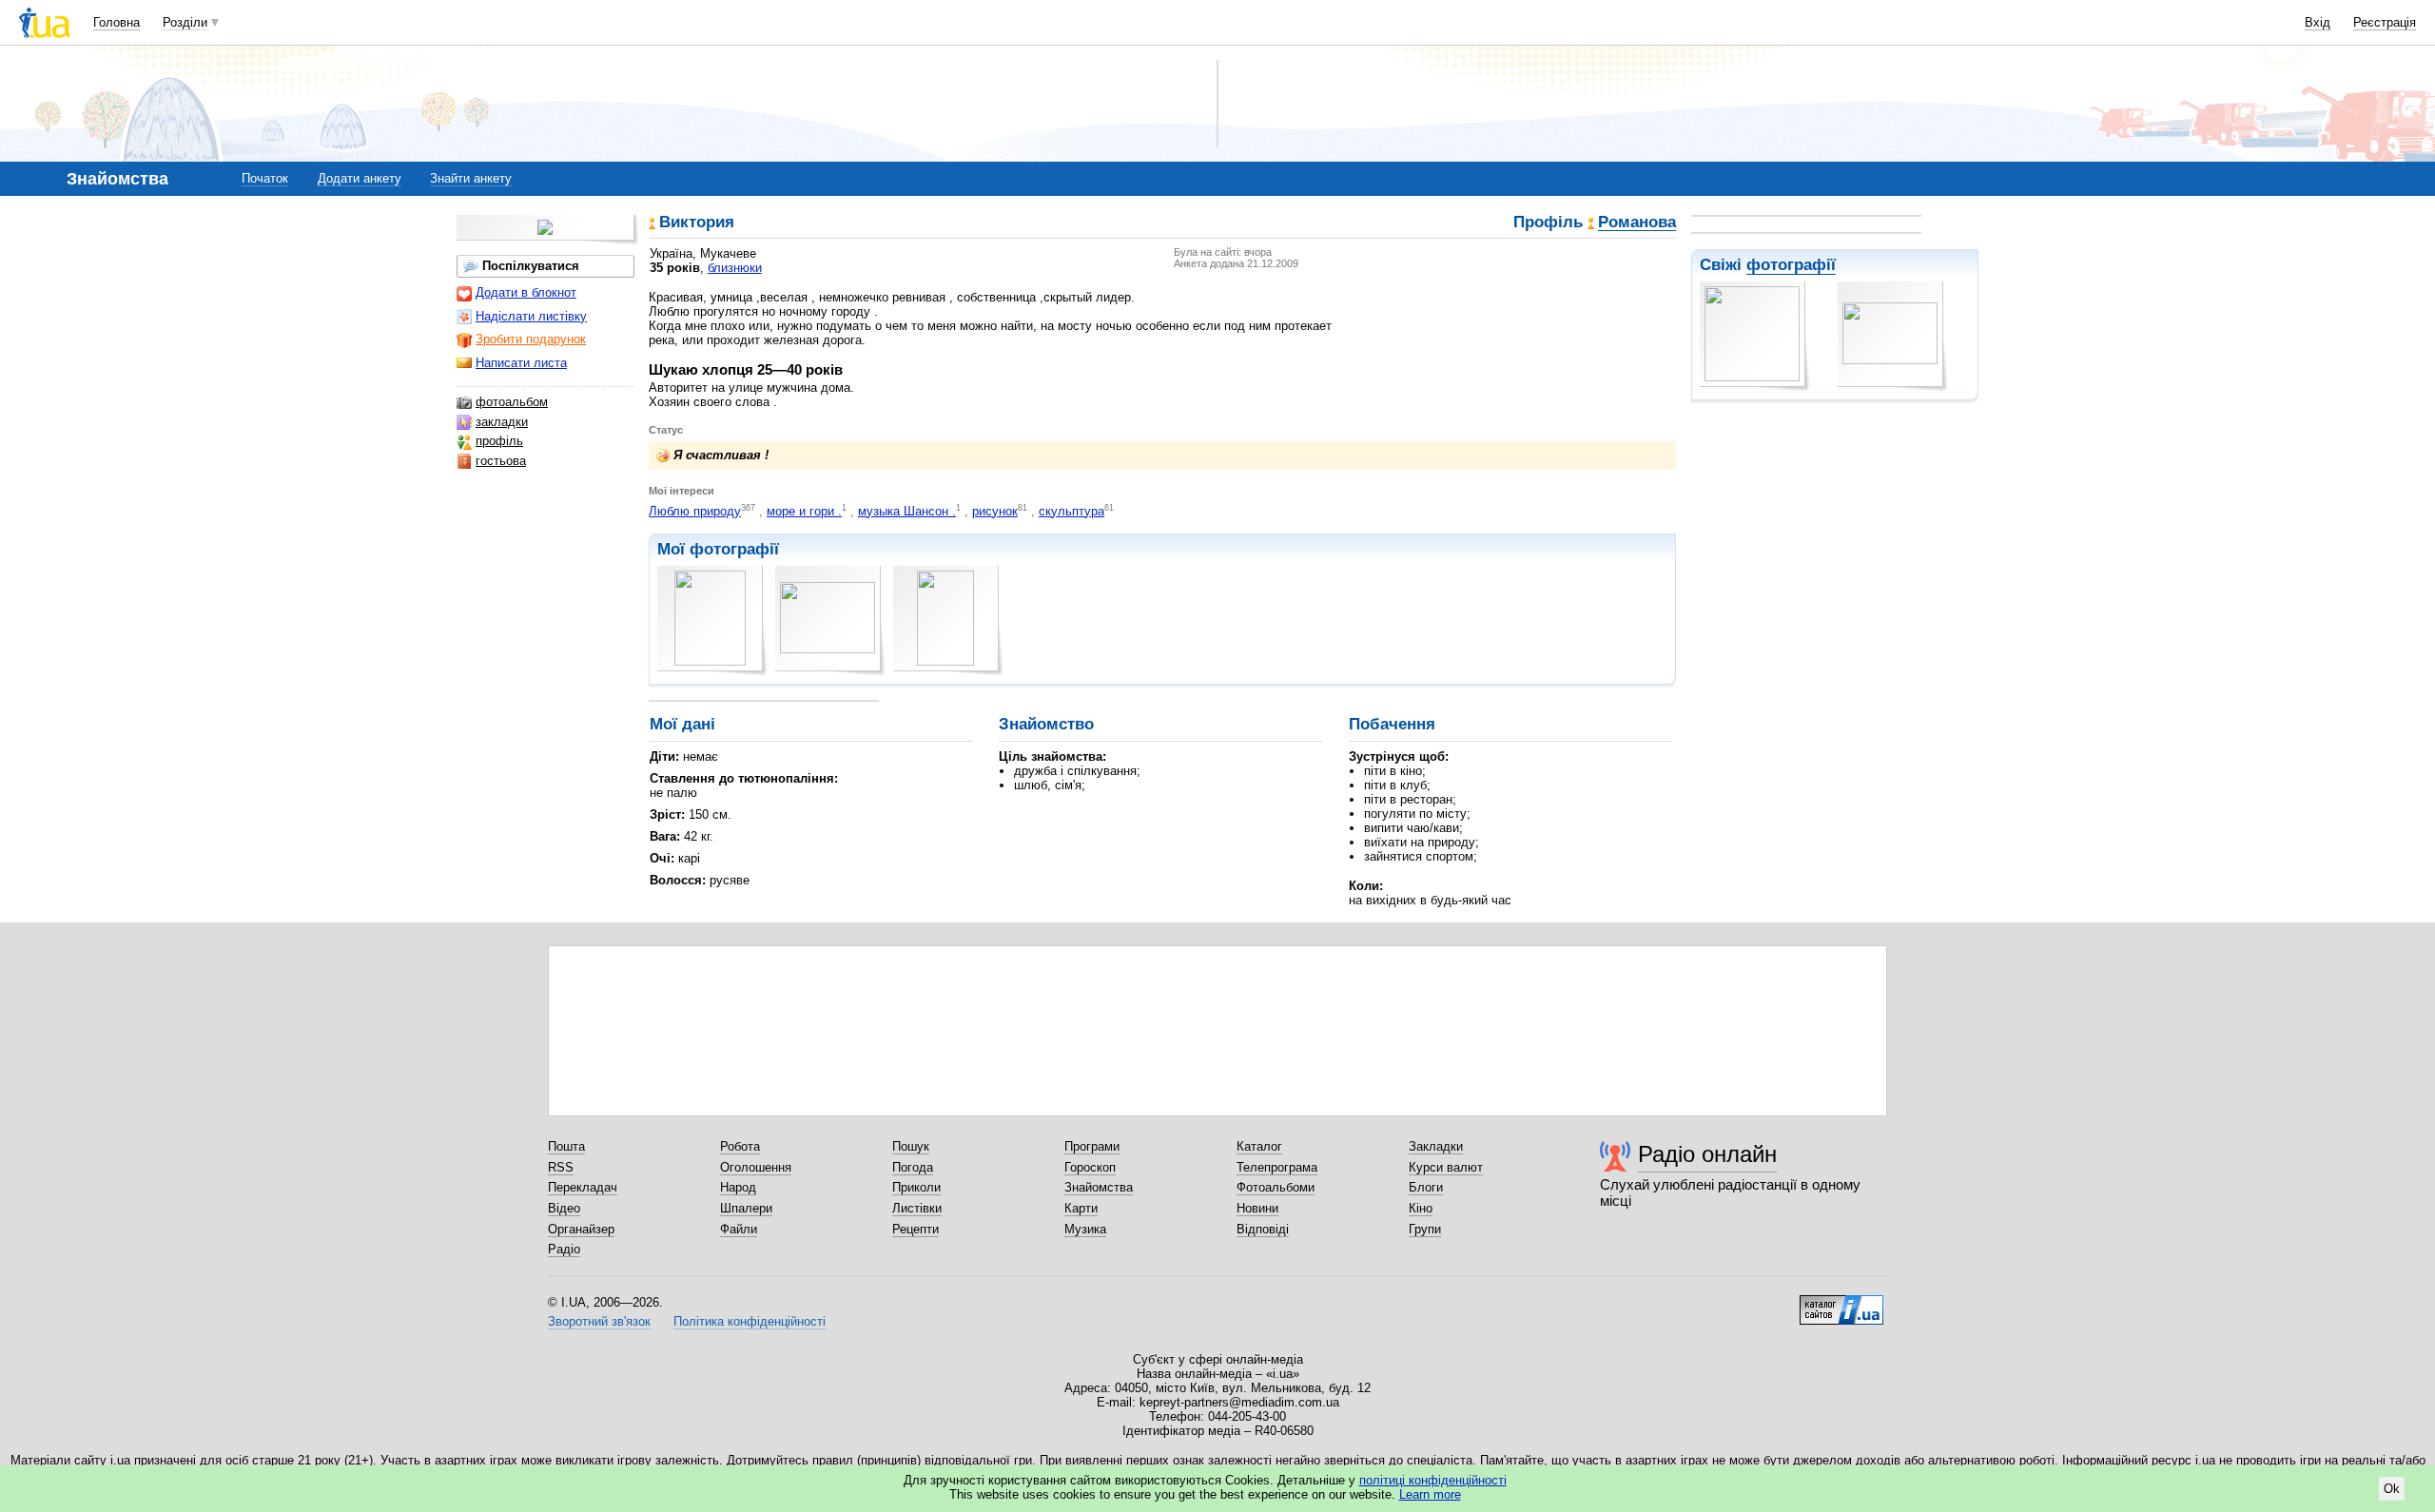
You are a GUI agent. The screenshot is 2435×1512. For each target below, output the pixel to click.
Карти (1081, 1208)
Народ (738, 1187)
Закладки (1436, 1146)
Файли (739, 1229)
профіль (499, 441)
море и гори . (804, 511)
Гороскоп (1090, 1167)
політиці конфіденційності (1433, 1480)
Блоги (1426, 1187)
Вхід (2318, 22)
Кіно (1421, 1208)
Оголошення (756, 1167)
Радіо (564, 1249)
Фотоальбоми (1276, 1187)
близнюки (735, 268)
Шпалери (746, 1208)
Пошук (911, 1146)
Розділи (185, 22)
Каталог (1259, 1146)
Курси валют (1446, 1167)
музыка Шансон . (907, 511)
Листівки (917, 1208)
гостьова (501, 461)
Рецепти (916, 1229)
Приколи (916, 1187)
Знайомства (1099, 1187)
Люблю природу (695, 511)
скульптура (1071, 511)
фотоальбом (512, 402)
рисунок (995, 511)
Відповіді (1263, 1229)
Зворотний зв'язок (599, 1321)
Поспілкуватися (531, 266)
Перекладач (583, 1187)
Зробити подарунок (531, 339)
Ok (2392, 1489)
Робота (740, 1146)
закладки (502, 422)
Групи (1425, 1229)
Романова (1637, 223)
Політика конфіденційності (750, 1321)
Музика (1085, 1229)
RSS (561, 1167)
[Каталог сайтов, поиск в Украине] (1841, 1303)
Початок (265, 178)
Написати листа (521, 363)
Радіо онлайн (1707, 1154)
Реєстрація (2385, 22)
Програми (1092, 1146)
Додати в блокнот (526, 292)
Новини (1257, 1208)
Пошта (566, 1146)
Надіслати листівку (531, 316)
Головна (117, 22)
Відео (564, 1208)
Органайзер (581, 1229)
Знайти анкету (471, 178)
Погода (913, 1167)
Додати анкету (360, 178)
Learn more (1430, 1494)
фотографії (1791, 265)
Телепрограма (1277, 1167)
